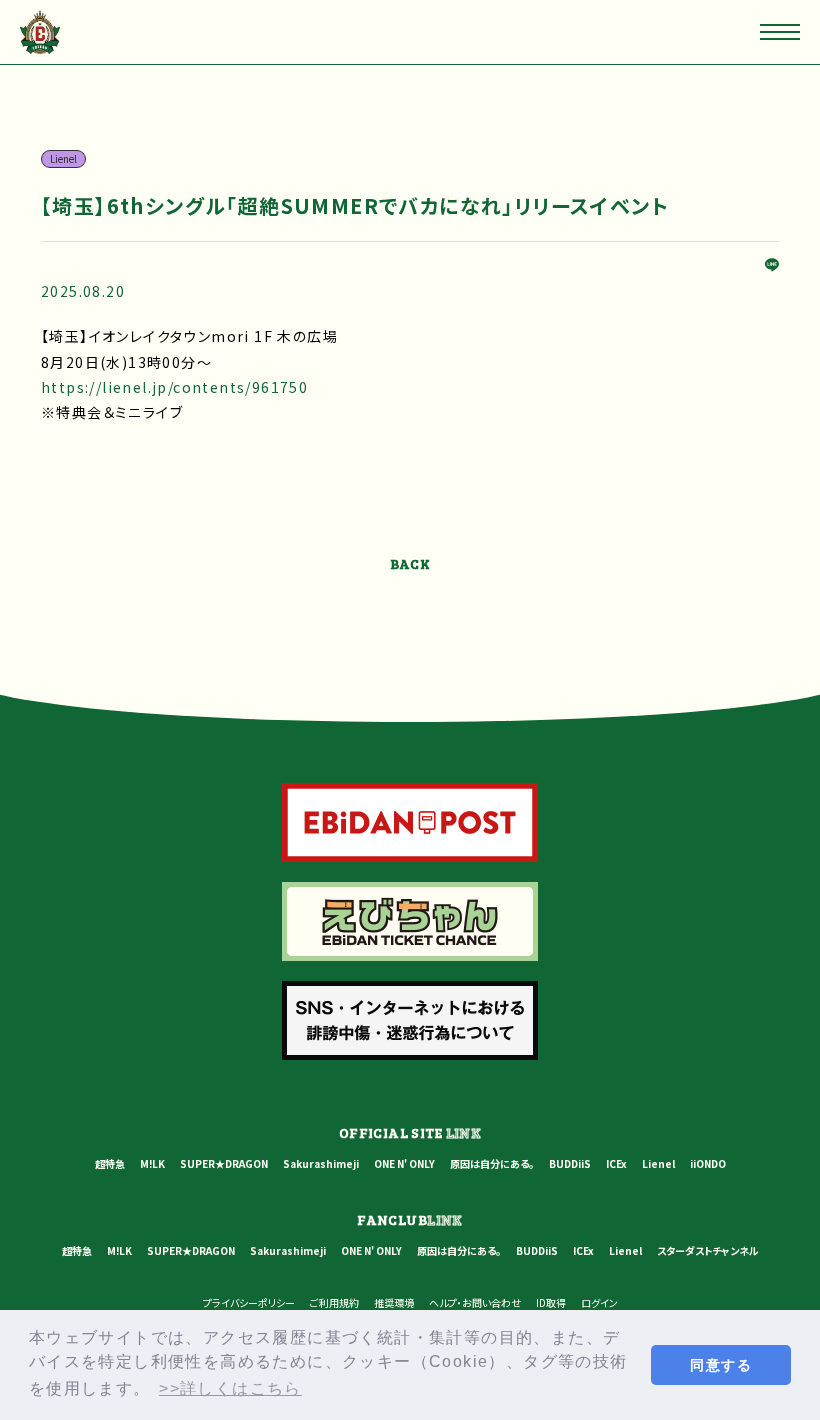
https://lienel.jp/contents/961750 (174, 387)
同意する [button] (721, 1365)
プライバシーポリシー (249, 1302)
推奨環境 (394, 1302)
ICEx (616, 1163)
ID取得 (551, 1302)
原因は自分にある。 (492, 1163)
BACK (410, 563)
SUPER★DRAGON (224, 1163)
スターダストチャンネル (708, 1250)
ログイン (599, 1302)
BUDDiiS (570, 1163)
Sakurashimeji (321, 1163)
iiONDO (708, 1163)
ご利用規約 (334, 1302)
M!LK (152, 1163)
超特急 (110, 1163)
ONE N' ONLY (404, 1163)
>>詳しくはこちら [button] (230, 1388)
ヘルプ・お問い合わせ (475, 1302)
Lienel (658, 1163)
